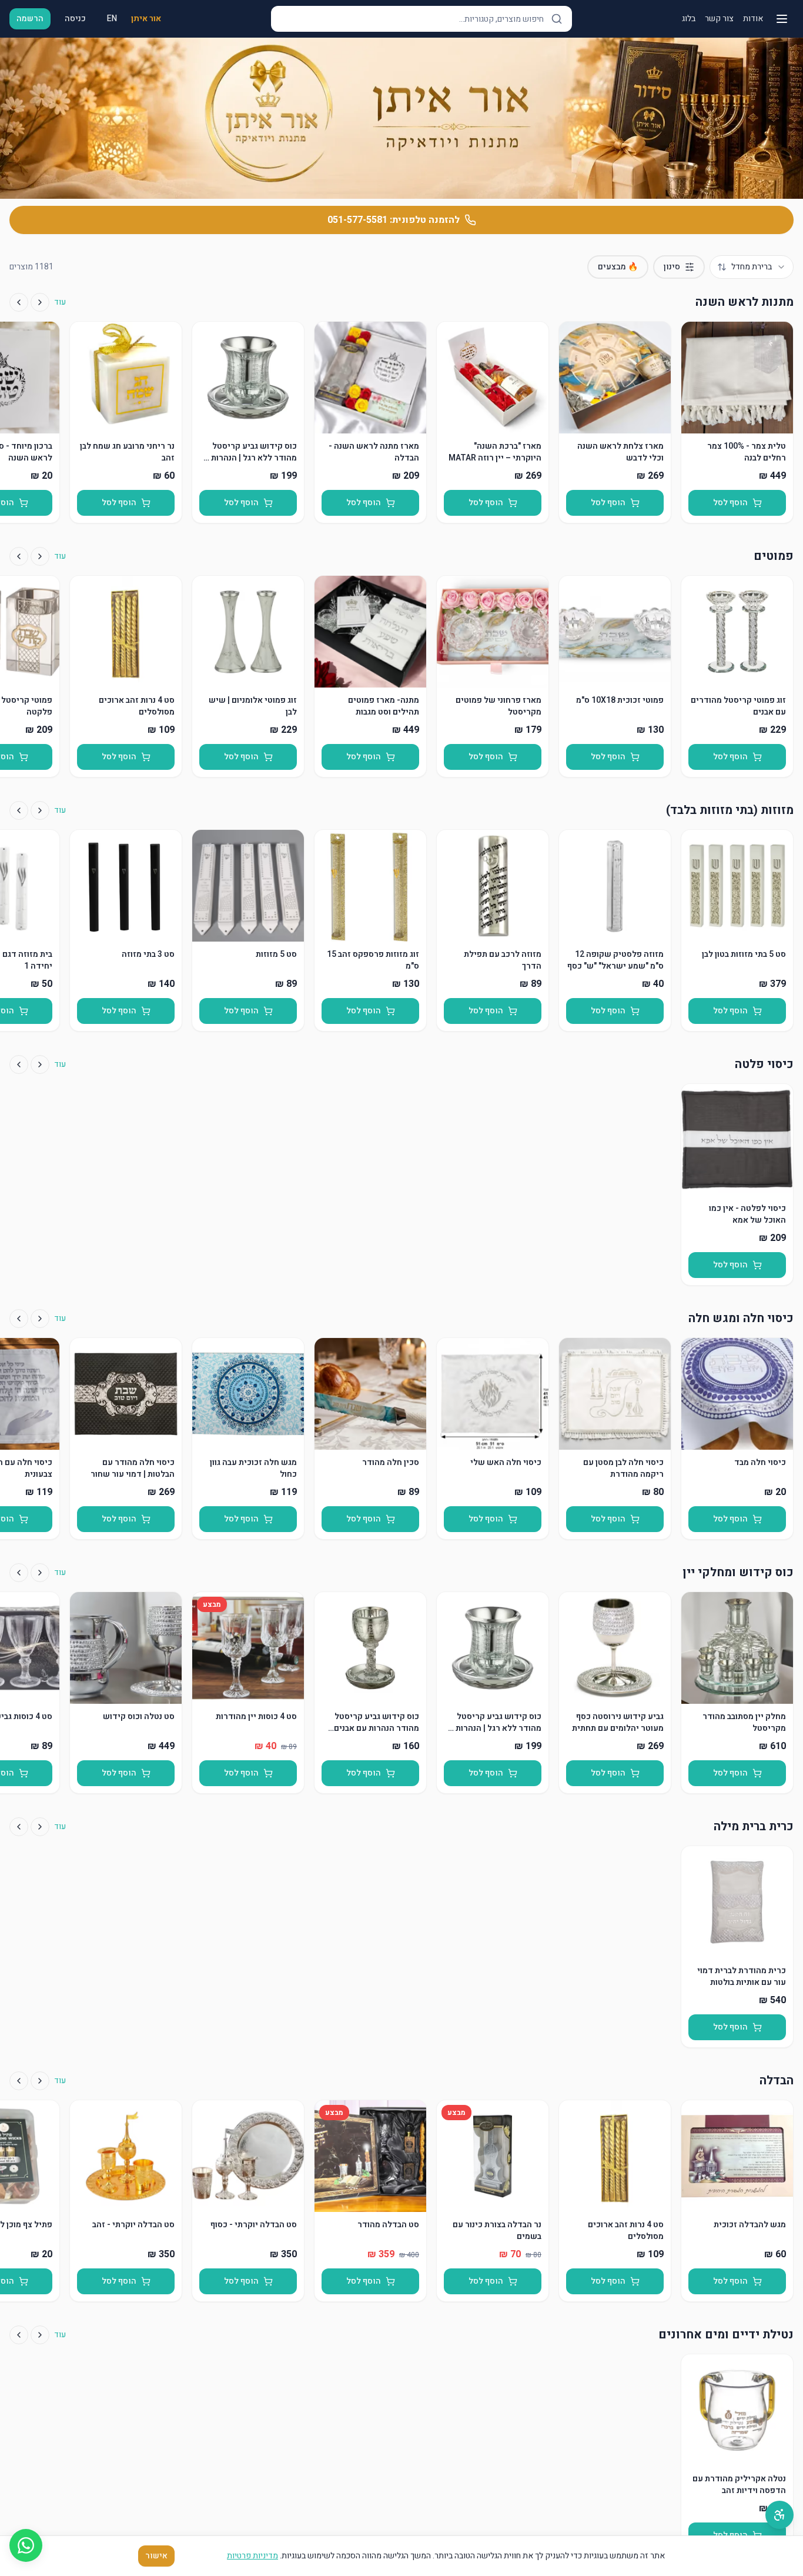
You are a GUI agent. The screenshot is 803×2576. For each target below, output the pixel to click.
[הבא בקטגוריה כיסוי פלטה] (19, 1065)
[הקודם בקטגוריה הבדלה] (40, 2081)
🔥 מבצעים (618, 267)
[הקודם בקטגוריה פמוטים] (40, 556)
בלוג (689, 19)
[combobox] (752, 267)
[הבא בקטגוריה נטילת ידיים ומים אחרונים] (19, 2335)
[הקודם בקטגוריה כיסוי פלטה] (40, 1065)
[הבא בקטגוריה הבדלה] (19, 2081)
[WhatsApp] (26, 2545)
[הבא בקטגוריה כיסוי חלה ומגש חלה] (19, 1319)
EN (112, 19)
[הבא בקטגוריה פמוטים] (19, 556)
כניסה (75, 19)
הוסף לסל (730, 503)
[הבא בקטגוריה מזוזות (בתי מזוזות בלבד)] (19, 810)
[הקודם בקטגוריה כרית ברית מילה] (40, 1827)
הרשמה (30, 19)
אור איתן (146, 19)
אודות (753, 19)
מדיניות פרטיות (252, 2556)
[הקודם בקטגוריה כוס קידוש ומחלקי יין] (40, 1573)
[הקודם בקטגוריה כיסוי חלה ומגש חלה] (40, 1319)
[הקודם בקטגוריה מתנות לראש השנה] (40, 302)
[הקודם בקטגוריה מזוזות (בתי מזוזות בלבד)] (40, 810)
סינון (672, 267)
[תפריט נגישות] (779, 2515)
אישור (156, 2556)
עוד (60, 302)
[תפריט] (782, 19)
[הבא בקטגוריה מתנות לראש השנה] (19, 302)
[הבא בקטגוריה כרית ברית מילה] (19, 1827)
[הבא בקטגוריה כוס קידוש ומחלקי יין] (19, 1573)
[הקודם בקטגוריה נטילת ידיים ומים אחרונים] (40, 2335)
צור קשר (719, 19)
